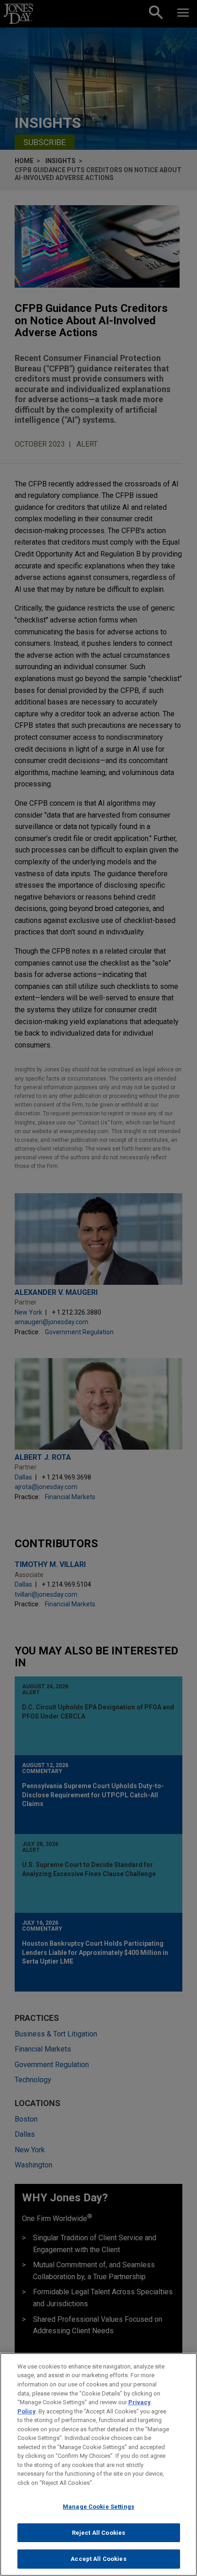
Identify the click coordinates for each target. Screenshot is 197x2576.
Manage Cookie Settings (98, 2507)
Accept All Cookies (98, 2559)
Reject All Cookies (98, 2533)
